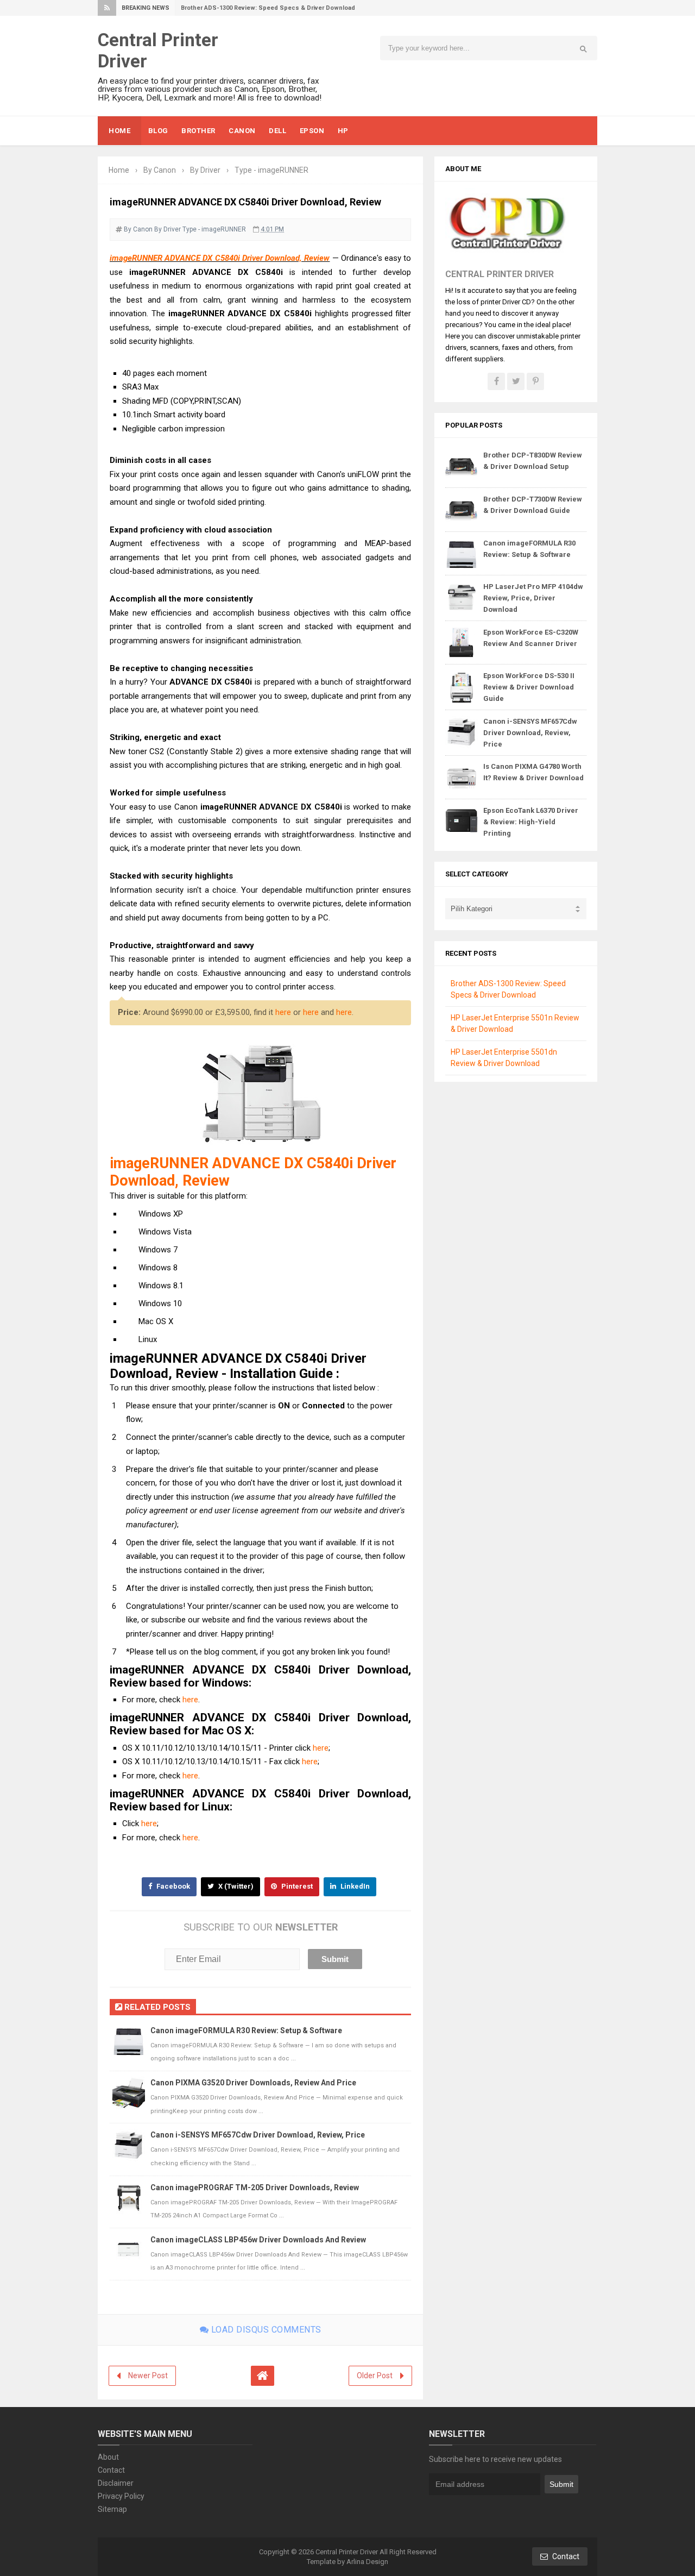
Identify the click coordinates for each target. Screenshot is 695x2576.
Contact (111, 2470)
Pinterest (296, 1886)
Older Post (375, 2376)
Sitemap (112, 2509)
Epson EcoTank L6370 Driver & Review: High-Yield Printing (531, 822)
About (108, 2457)
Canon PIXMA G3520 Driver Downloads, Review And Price (253, 2083)
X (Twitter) (235, 1886)
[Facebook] (496, 381)
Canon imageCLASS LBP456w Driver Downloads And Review (258, 2240)
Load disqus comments (265, 2330)
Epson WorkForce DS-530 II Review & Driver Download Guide (529, 687)
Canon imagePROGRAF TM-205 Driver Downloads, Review (255, 2188)
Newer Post (148, 2376)
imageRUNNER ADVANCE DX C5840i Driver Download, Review (220, 258)
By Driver (168, 229)
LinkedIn (354, 1886)
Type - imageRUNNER (214, 229)
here (283, 1012)
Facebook (172, 1886)
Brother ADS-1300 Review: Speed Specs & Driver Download (268, 8)
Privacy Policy (121, 2496)
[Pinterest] (535, 381)
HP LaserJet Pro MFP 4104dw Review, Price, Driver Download (533, 598)
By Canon (138, 229)
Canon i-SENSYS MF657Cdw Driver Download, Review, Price (258, 2135)
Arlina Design (367, 2562)
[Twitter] (516, 381)
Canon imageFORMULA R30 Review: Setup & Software (246, 2030)
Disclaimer (116, 2483)
